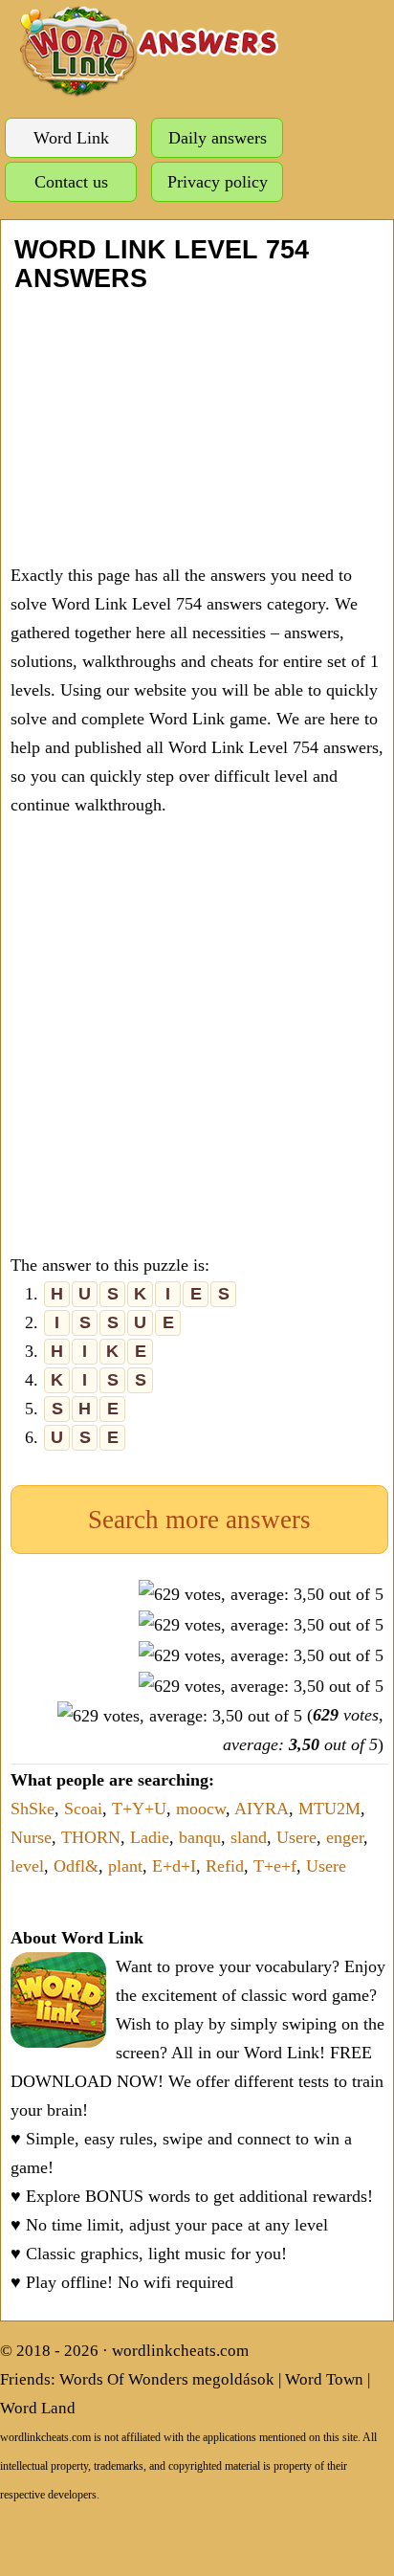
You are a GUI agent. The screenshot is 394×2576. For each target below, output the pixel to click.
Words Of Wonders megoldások (167, 2379)
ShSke (33, 1809)
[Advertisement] (197, 427)
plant (125, 1866)
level (27, 1866)
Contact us (71, 182)
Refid (225, 1866)
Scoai (83, 1809)
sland (249, 1837)
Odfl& (76, 1866)
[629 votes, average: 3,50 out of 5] (261, 1594)
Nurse (31, 1837)
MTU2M (329, 1809)
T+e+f (275, 1866)
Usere (296, 1837)
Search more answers (199, 1520)
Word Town (324, 2379)
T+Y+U (139, 1809)
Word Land (38, 2408)
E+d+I (174, 1866)
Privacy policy (218, 182)
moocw (201, 1809)
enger (345, 1837)
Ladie (150, 1837)
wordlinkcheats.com (180, 2351)
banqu (200, 1837)
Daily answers (218, 138)
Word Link (71, 138)
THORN (91, 1837)
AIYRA (262, 1809)
